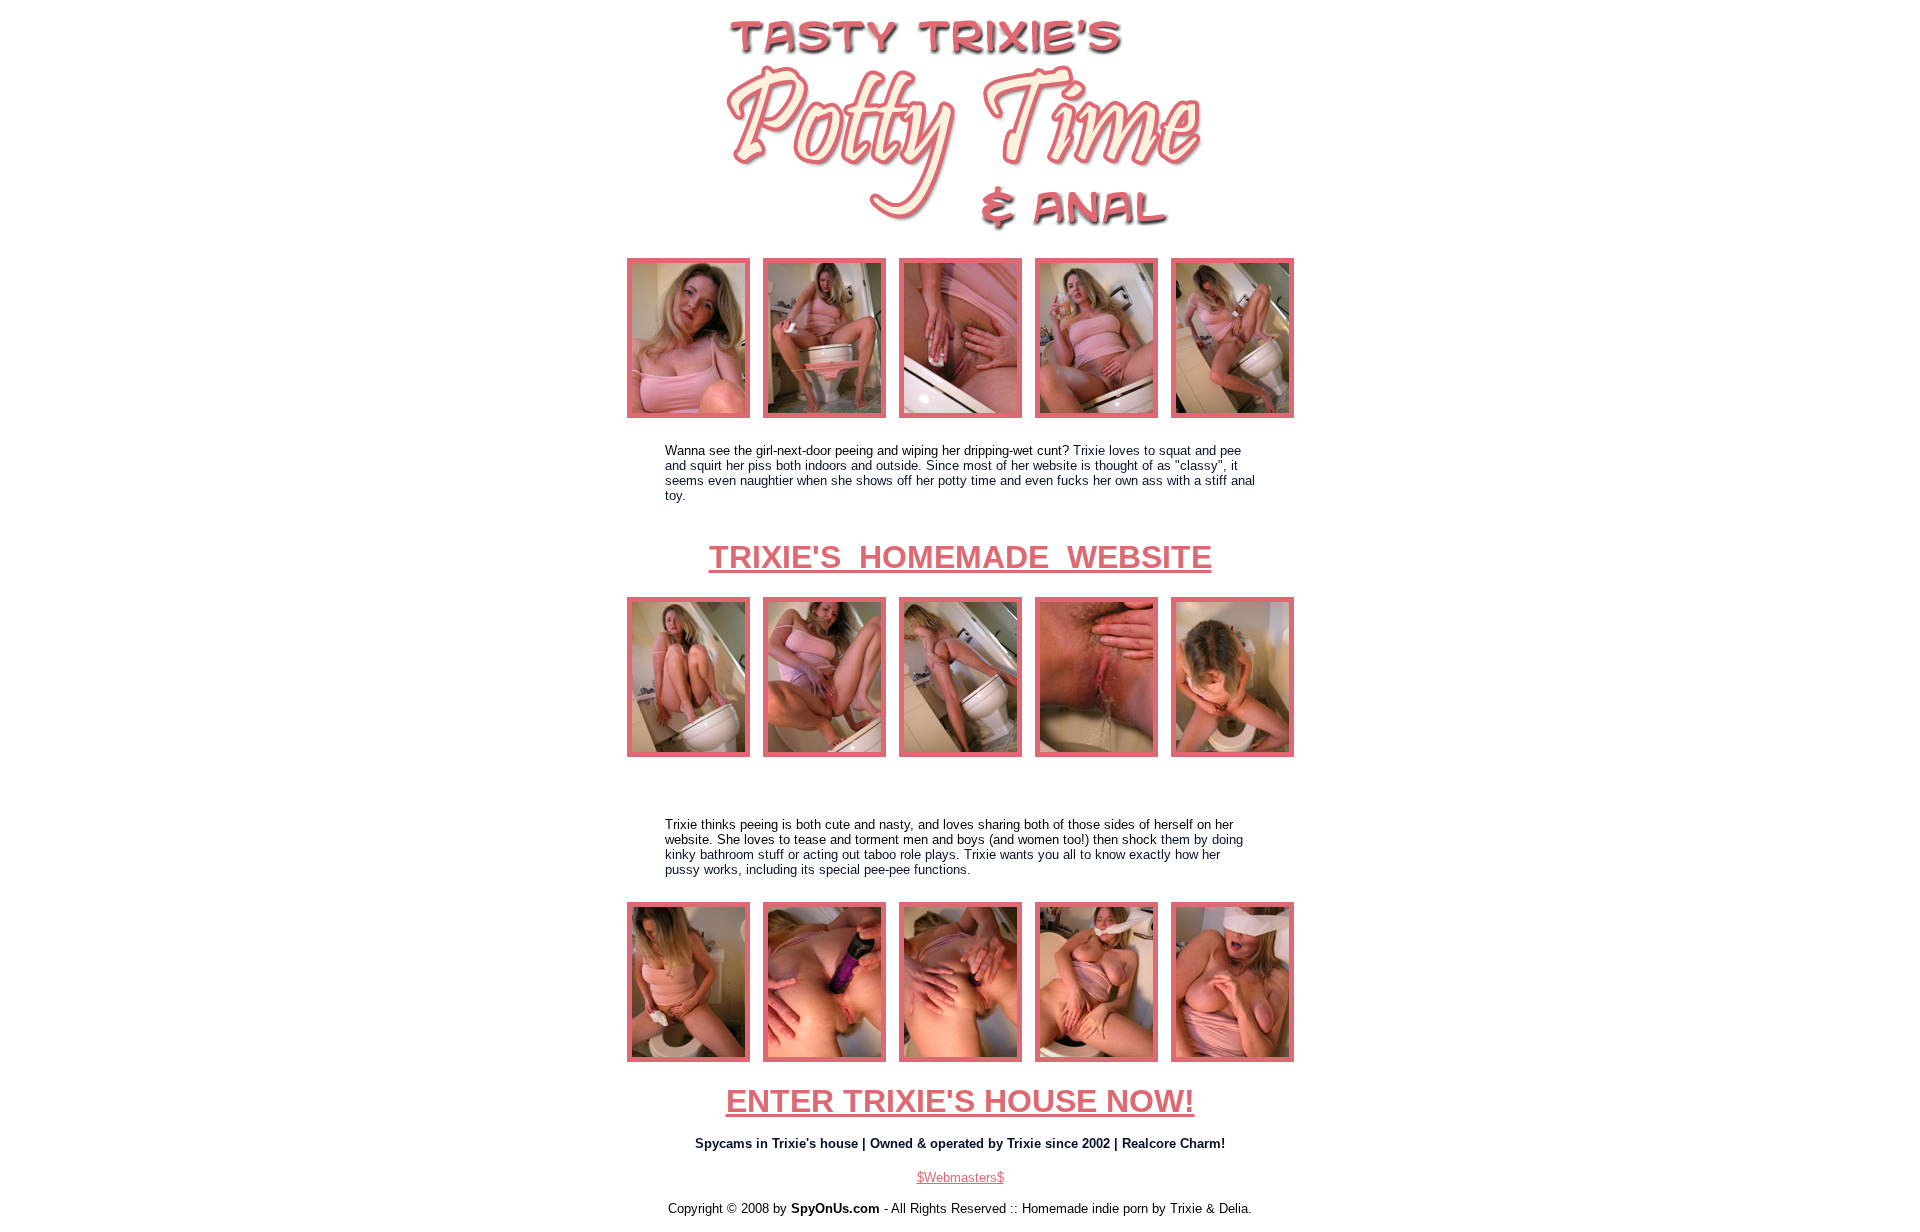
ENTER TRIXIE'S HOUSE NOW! (960, 1101)
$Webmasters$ (960, 1177)
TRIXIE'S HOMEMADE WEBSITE (960, 557)
